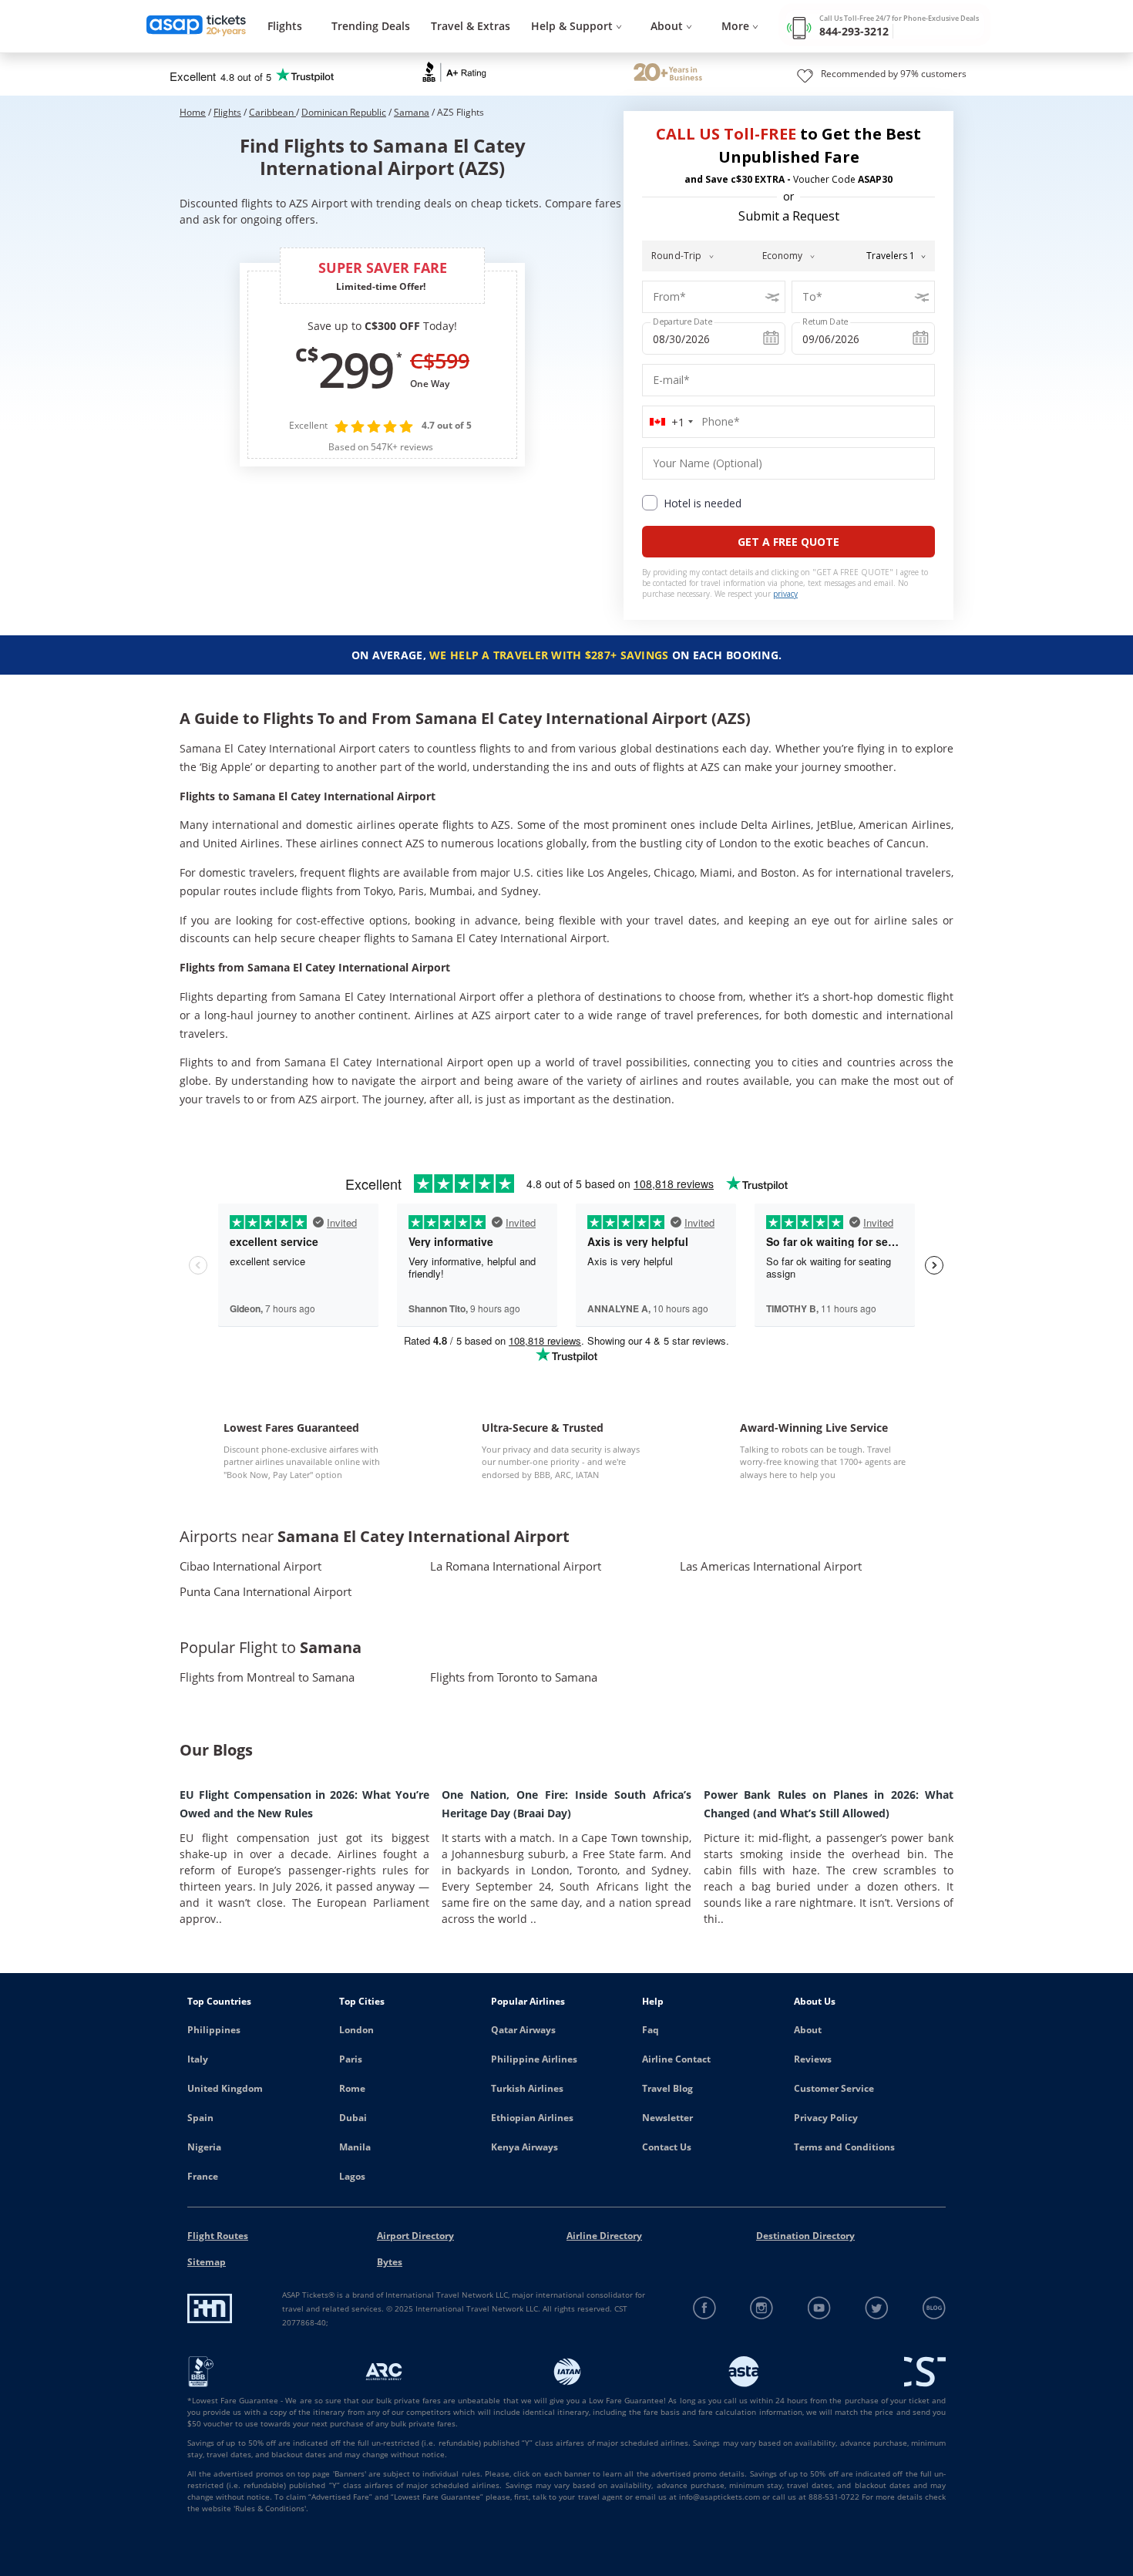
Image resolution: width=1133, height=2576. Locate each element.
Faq (651, 2030)
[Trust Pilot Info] (668, 74)
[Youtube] (820, 2308)
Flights (285, 26)
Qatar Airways (523, 2030)
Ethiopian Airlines (532, 2118)
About (808, 2030)
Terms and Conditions (844, 2147)
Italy (198, 2059)
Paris (351, 2059)
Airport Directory (415, 2236)
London (356, 2030)
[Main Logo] (197, 27)
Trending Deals (371, 26)
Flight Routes (218, 2236)
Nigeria (204, 2147)
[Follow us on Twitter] (877, 2308)
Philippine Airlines (534, 2059)
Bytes (390, 2262)
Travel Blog (667, 2088)
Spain (200, 2118)
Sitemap (207, 2262)
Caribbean (272, 112)
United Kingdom (225, 2088)
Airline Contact (676, 2059)
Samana (412, 112)
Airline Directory (604, 2236)
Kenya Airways (524, 2147)
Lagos (352, 2176)
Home (193, 112)
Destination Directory (805, 2236)
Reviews (813, 2059)
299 (355, 369)
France (203, 2176)
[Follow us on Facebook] (705, 2308)
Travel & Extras (471, 26)
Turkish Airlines (527, 2088)
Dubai (353, 2118)
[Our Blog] (934, 2308)
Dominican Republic (344, 112)
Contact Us (667, 2147)
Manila (355, 2147)
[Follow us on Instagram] (762, 2308)
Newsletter (667, 2118)
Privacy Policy (826, 2118)
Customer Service (834, 2088)
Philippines (214, 2030)
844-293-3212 (854, 31)
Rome (352, 2088)
